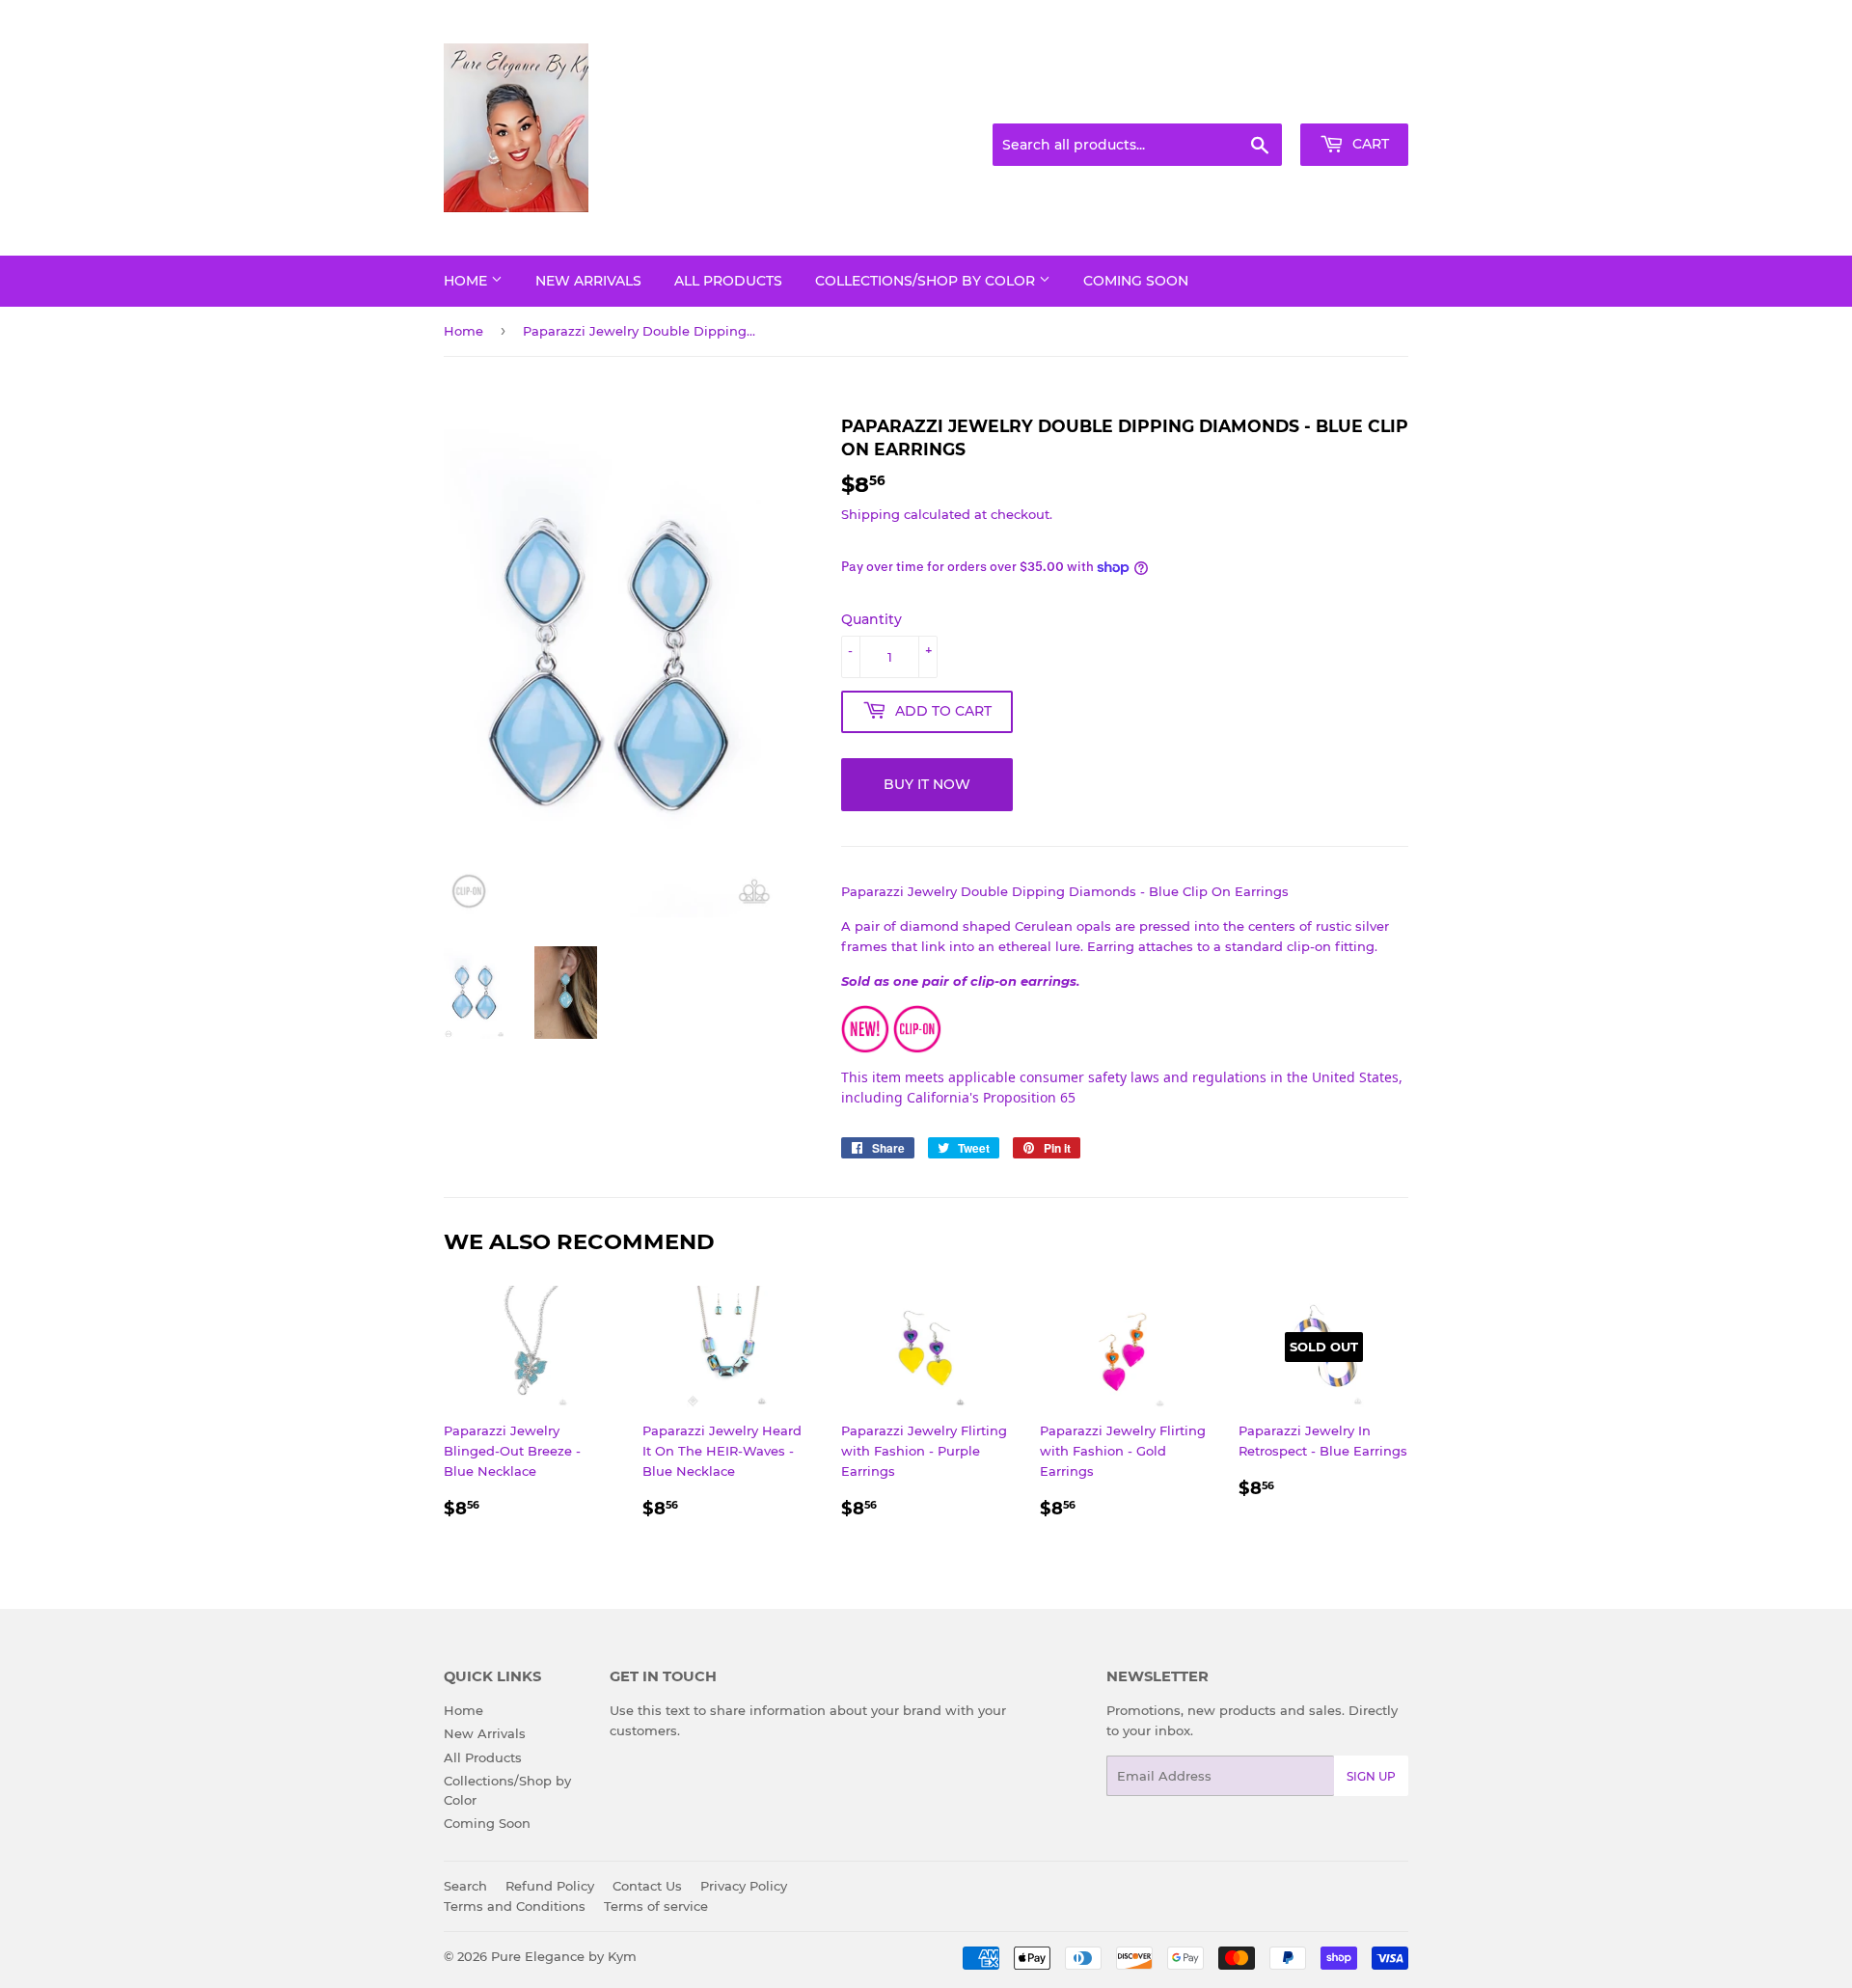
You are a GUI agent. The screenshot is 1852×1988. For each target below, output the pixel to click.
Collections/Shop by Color (927, 281)
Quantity (872, 619)
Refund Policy (550, 1886)
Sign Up (1371, 1776)
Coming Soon (1136, 281)
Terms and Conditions (515, 1906)
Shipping (871, 514)
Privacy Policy (744, 1886)
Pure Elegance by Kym (564, 1956)
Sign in (1256, 100)
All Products (728, 281)
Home (467, 281)
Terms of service (656, 1906)
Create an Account (1355, 100)
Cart (1369, 144)
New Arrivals (588, 281)
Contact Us (647, 1886)
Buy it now (927, 784)
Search (465, 1886)
